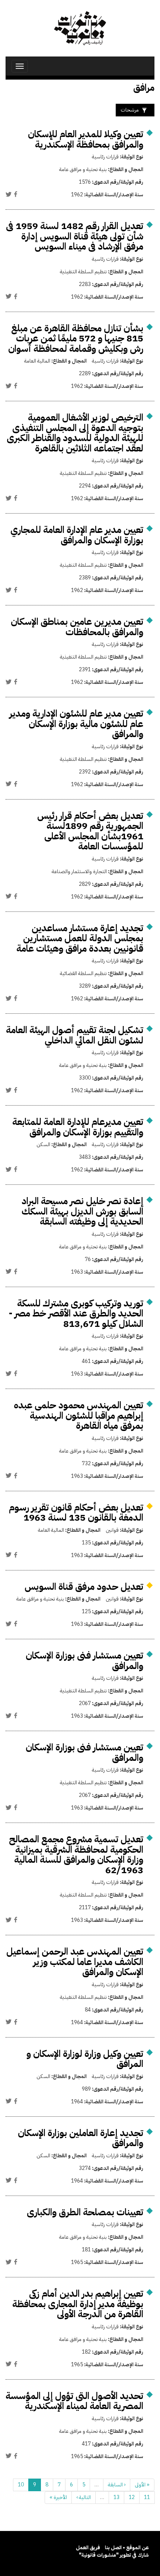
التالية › (84, 2497)
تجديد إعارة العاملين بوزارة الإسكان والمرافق (81, 2138)
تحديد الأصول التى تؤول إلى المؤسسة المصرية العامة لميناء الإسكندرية (74, 2401)
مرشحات (130, 110)
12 (132, 2497)
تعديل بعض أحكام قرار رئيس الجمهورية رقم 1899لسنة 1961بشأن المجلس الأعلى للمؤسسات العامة (90, 831)
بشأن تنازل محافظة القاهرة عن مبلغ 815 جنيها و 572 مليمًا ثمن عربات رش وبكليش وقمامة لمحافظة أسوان (76, 338)
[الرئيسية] (80, 28)
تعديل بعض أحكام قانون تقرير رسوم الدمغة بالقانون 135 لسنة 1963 (76, 1513)
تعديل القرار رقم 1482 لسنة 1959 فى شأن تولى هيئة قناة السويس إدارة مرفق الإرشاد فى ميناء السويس (75, 236)
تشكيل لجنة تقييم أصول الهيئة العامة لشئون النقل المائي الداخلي (75, 1035)
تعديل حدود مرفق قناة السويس (84, 1587)
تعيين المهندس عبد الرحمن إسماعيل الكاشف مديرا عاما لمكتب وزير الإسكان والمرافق (75, 1962)
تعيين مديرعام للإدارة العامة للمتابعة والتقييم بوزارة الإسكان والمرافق (78, 1127)
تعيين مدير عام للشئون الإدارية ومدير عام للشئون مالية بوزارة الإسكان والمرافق (76, 724)
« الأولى (142, 2485)
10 (21, 2485)
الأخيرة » (58, 2497)
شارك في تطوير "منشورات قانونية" (114, 2555)
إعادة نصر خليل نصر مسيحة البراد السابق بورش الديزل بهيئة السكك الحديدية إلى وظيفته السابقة (82, 1211)
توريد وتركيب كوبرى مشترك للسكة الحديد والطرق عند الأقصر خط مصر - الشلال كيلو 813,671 (76, 1313)
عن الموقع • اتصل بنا (127, 2548)
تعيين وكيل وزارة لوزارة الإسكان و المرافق (85, 2059)
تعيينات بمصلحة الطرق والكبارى (85, 2212)
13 (116, 2497)
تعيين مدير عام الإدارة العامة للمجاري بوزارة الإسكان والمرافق (77, 535)
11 (147, 2497)
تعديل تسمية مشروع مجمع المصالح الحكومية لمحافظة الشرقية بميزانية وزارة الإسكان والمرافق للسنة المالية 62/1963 (76, 1855)
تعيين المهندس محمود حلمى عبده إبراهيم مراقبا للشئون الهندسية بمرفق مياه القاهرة (79, 1415)
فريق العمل (88, 2548)
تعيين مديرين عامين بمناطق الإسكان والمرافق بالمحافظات (77, 627)
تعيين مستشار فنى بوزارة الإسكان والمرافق (84, 1661)
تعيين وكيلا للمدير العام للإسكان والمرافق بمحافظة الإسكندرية (86, 139)
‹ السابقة (117, 2485)
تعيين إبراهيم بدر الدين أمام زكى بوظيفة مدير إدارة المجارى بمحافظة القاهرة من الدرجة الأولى (78, 2304)
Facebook (16, 194)
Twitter (9, 194)
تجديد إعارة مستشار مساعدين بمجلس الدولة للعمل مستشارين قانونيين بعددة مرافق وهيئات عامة (80, 938)
